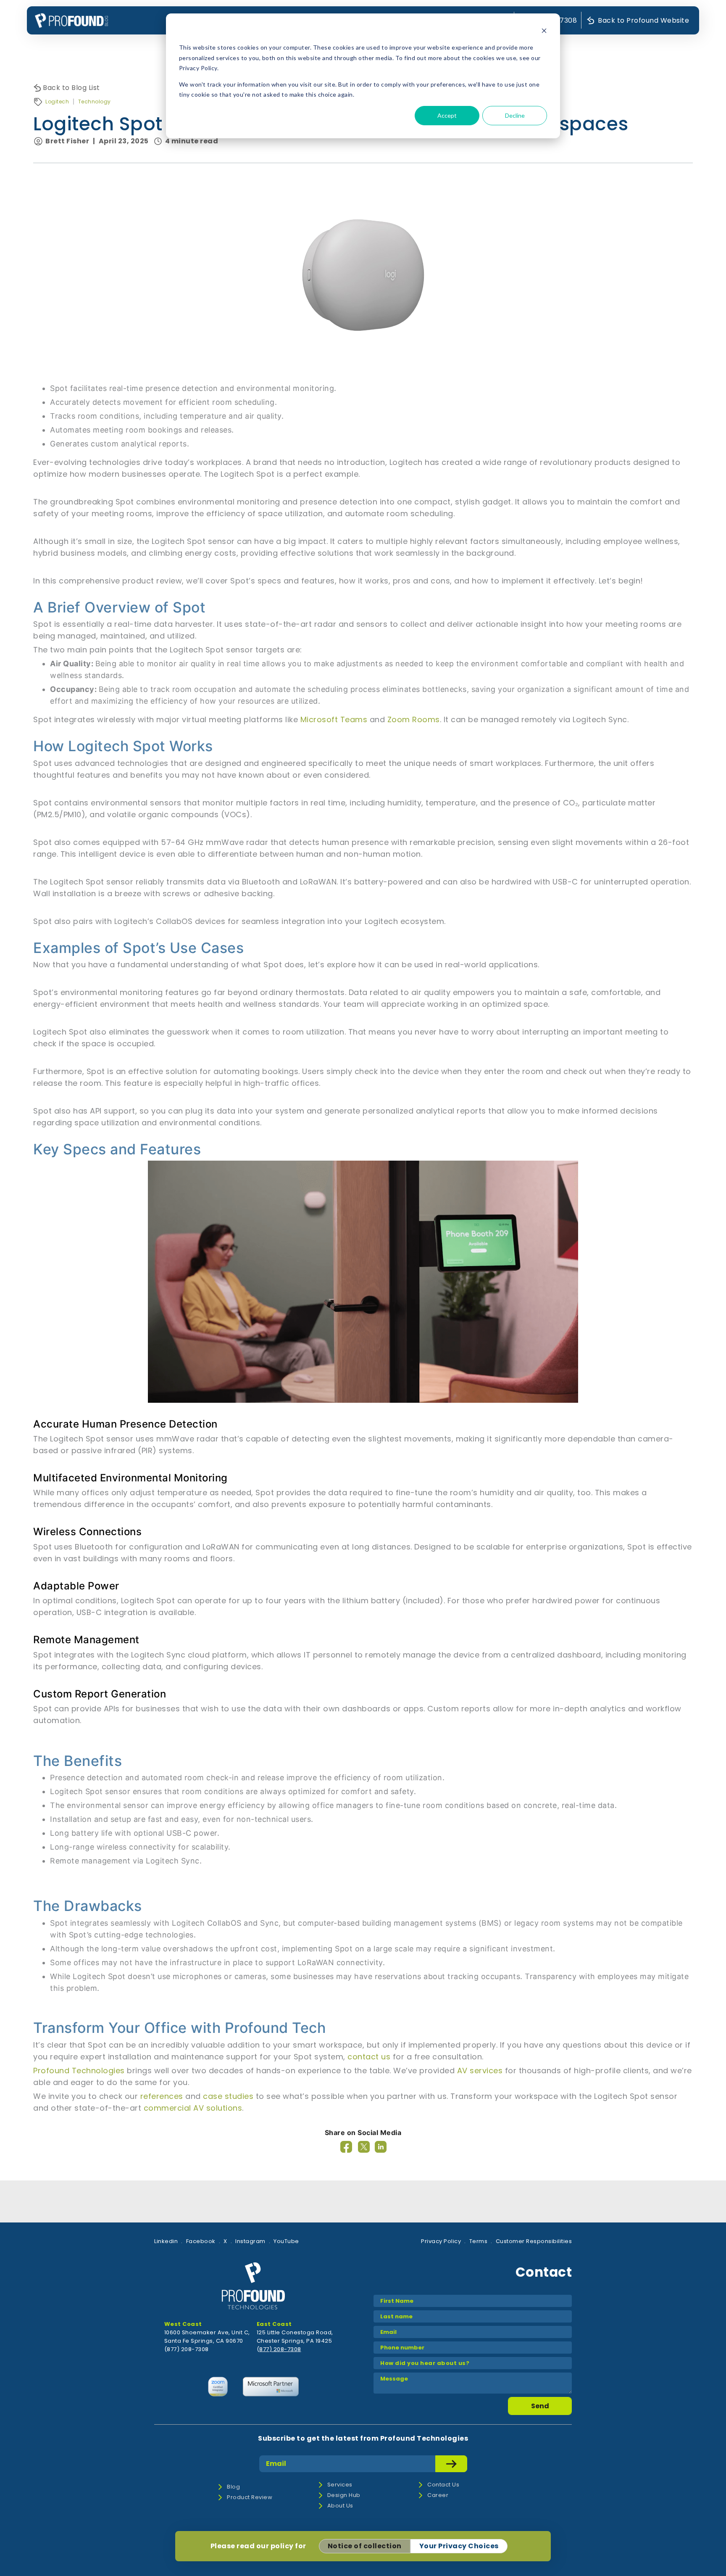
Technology (95, 102)
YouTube (286, 2241)
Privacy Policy (441, 2241)
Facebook (201, 2241)
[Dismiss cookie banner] (544, 32)
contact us (369, 2057)
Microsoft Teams (334, 719)
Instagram (250, 2241)
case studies (228, 2096)
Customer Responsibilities (534, 2241)
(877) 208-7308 (187, 2349)
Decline (515, 115)
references (162, 2096)
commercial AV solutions (193, 2108)
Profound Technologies (79, 2071)
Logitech (57, 102)
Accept (447, 115)
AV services (480, 2071)
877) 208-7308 (280, 2349)
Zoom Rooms (414, 719)
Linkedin (166, 2241)
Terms (479, 2241)
